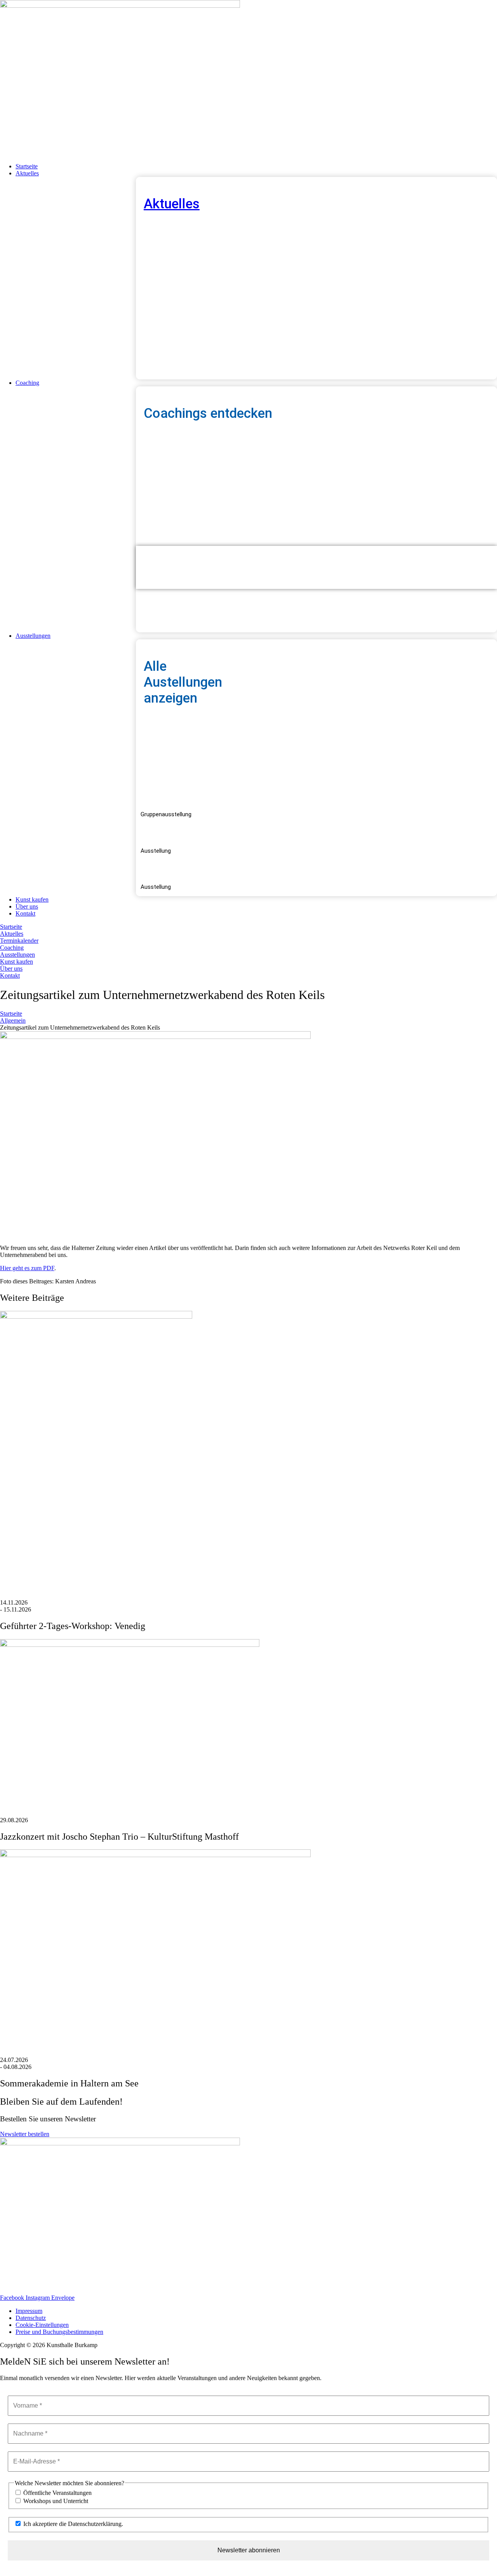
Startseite (11, 1014)
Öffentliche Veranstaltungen (57, 2493)
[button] (256, 173)
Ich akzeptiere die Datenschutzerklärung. (72, 2524)
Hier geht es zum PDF (27, 1268)
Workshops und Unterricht (55, 2501)
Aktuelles (172, 204)
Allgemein (13, 1021)
